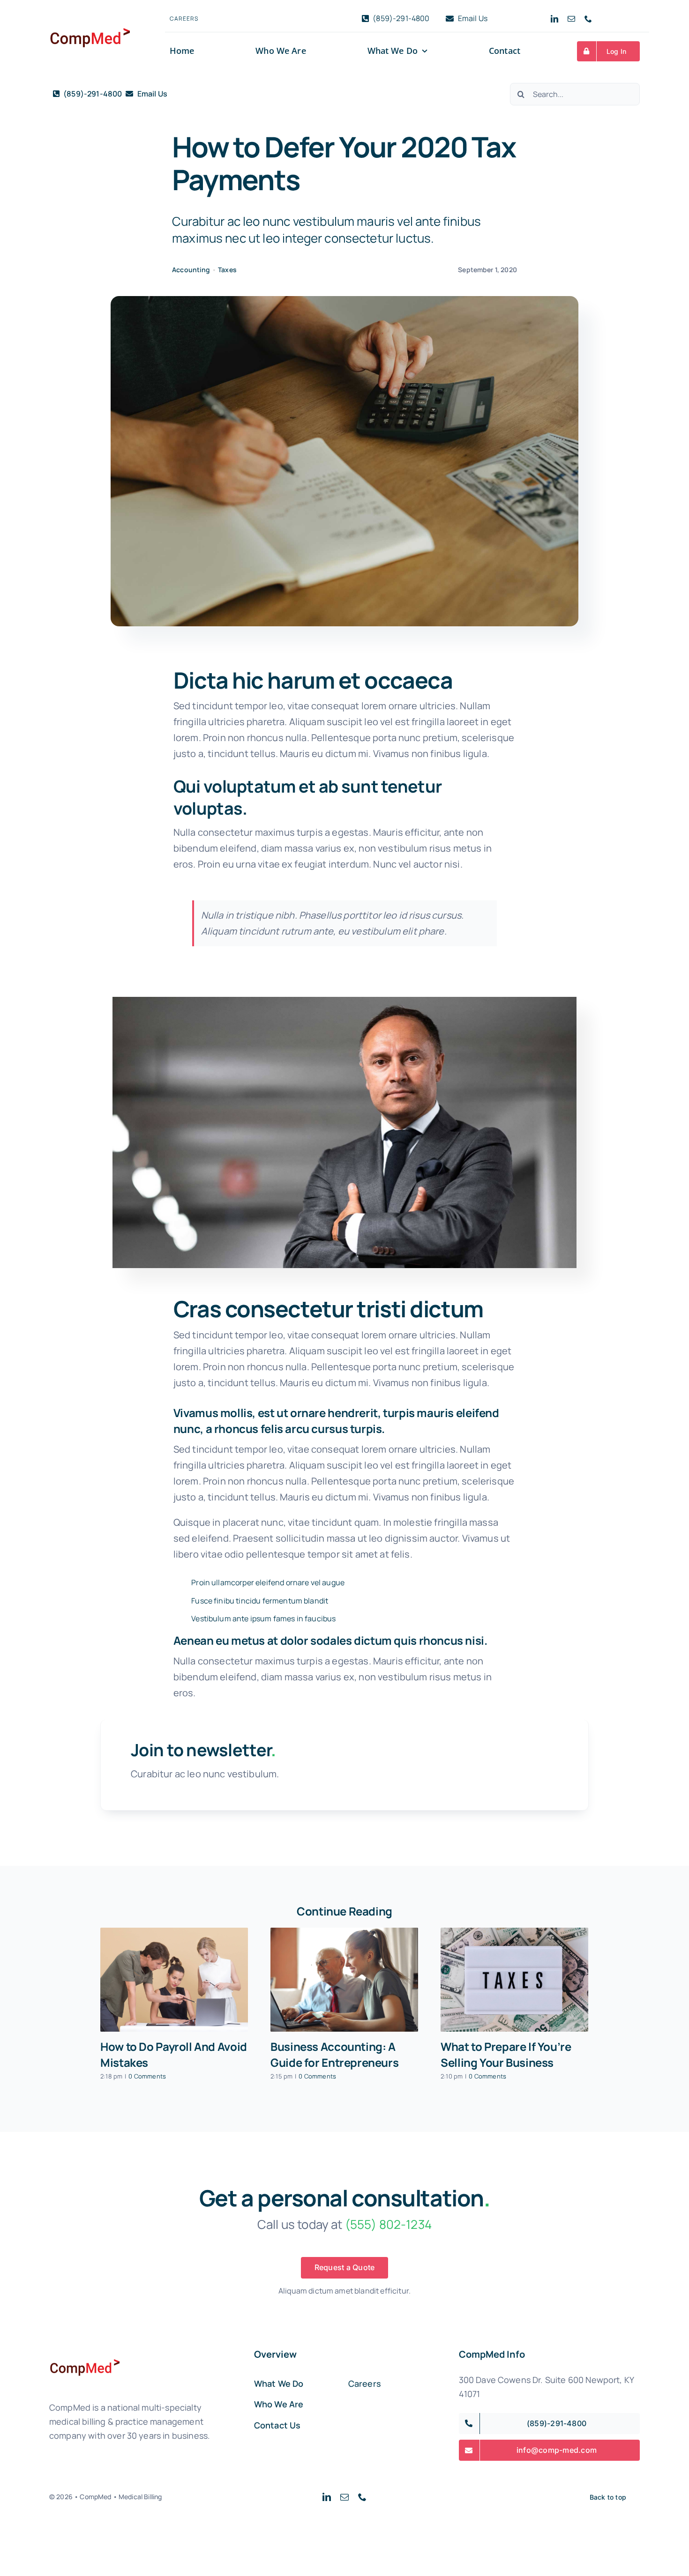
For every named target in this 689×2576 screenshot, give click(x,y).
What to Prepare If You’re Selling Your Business (506, 2054)
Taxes (227, 270)
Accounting (191, 270)
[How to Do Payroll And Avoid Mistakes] (174, 1980)
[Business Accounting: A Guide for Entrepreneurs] (344, 1980)
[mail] (571, 19)
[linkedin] (554, 19)
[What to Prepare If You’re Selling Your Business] (514, 1980)
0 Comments (147, 2076)
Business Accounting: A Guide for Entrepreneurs (334, 2054)
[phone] (588, 19)
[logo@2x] (90, 15)
